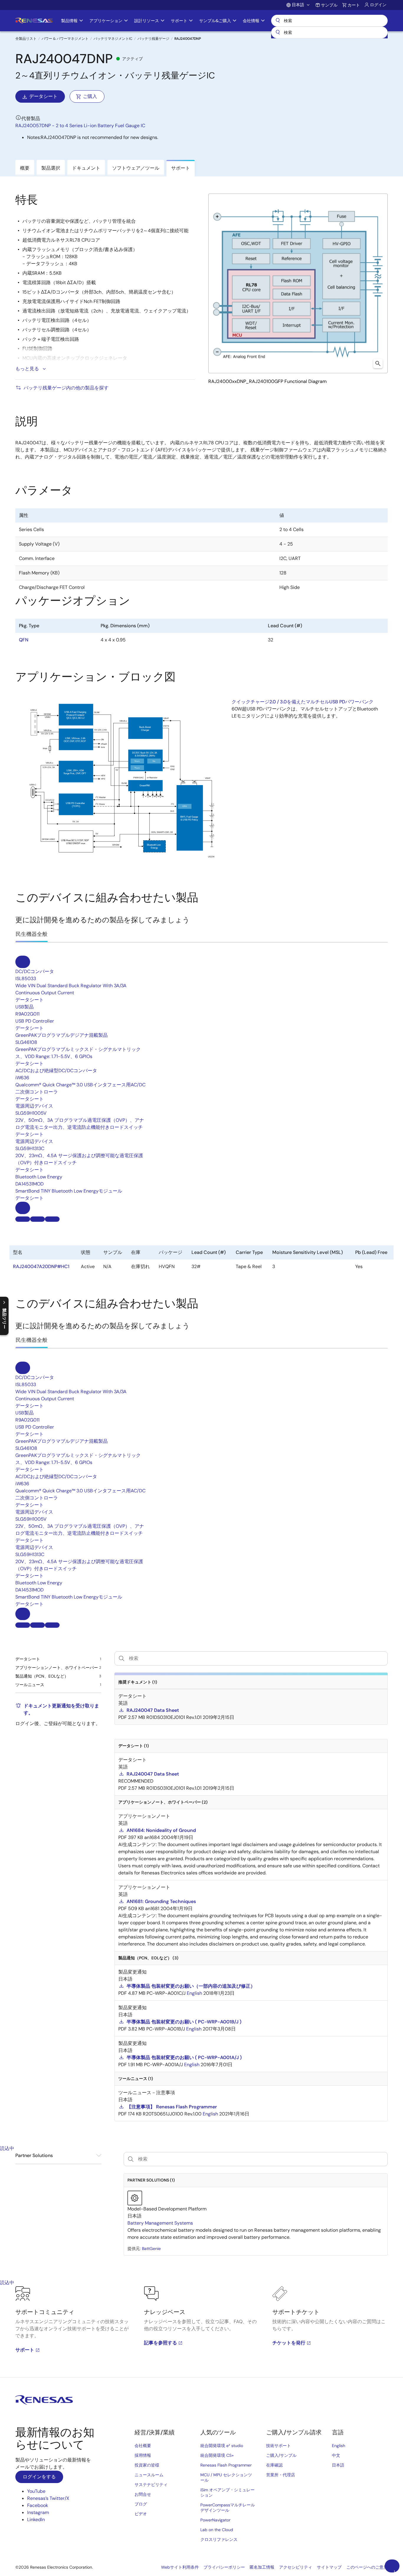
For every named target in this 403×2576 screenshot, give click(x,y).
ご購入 (90, 96)
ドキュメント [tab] (86, 168)
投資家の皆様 (147, 2465)
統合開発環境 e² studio (222, 2446)
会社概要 (143, 2446)
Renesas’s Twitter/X (48, 2498)
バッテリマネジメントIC (113, 39)
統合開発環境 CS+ (217, 2455)
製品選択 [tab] (51, 168)
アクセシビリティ (296, 2567)
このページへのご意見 (367, 2567)
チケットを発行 (289, 2343)
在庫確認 (274, 2465)
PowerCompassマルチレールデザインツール (228, 2508)
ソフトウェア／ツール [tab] (136, 168)
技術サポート (279, 2446)
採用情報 (143, 2455)
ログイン (378, 5)
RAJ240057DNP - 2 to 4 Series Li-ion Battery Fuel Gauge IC (80, 126)
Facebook (38, 2505)
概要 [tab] (25, 168)
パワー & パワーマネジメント (65, 39)
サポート (25, 2350)
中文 (336, 2455)
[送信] (278, 32)
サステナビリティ (151, 2485)
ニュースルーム (149, 2475)
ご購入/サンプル (281, 2455)
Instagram (38, 2512)
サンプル (329, 5)
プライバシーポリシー (224, 2567)
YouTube (36, 2491)
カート (354, 5)
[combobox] (329, 32)
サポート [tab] (181, 168)
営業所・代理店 (281, 2475)
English (339, 2446)
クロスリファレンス (219, 2539)
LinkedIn (36, 2519)
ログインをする (39, 2477)
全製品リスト (26, 39)
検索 (329, 21)
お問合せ (143, 2494)
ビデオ (141, 2514)
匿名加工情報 (262, 2567)
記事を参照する (160, 2343)
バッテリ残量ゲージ (153, 39)
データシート (43, 96)
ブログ (141, 2504)
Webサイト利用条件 (180, 2567)
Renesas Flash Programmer (226, 2465)
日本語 (338, 2465)
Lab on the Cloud (217, 2530)
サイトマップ (329, 2567)
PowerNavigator (215, 2520)
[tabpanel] (201, 2332)
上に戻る (394, 2571)
